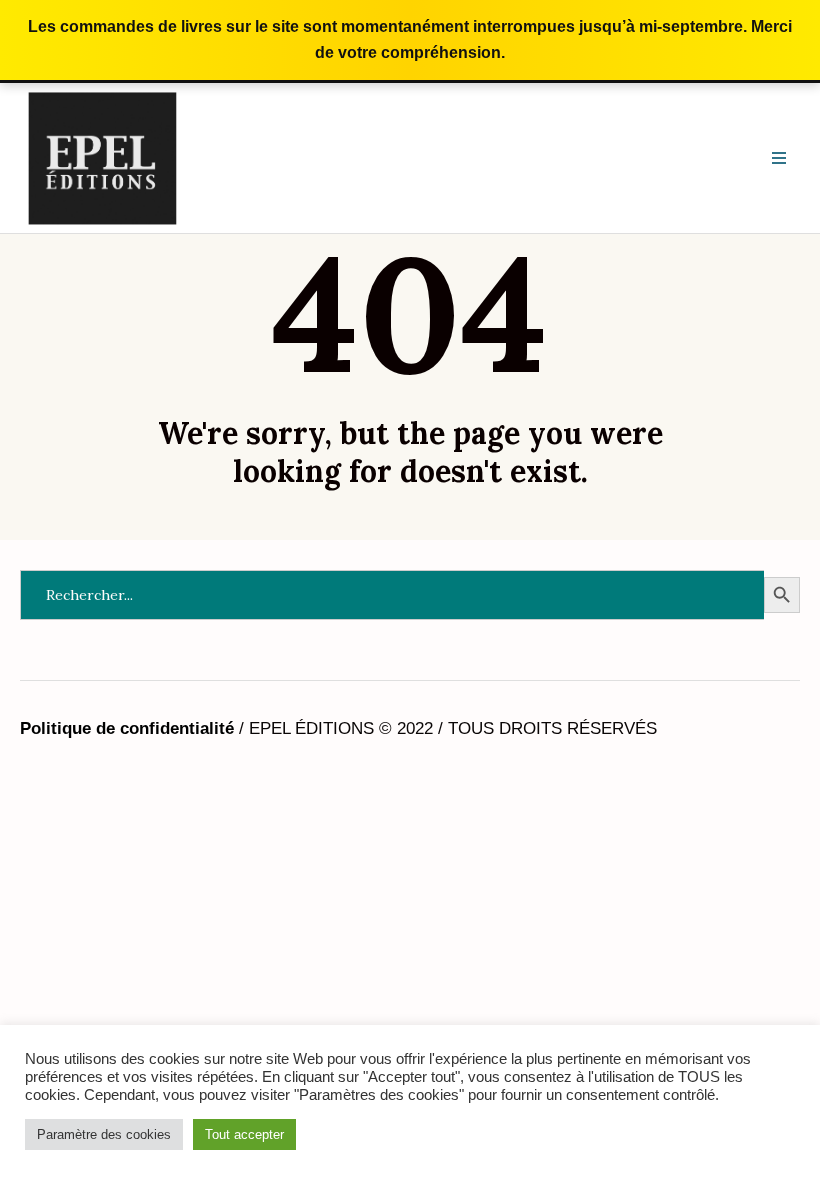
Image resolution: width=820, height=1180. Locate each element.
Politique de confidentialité (127, 728)
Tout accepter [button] (244, 1134)
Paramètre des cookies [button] (104, 1134)
